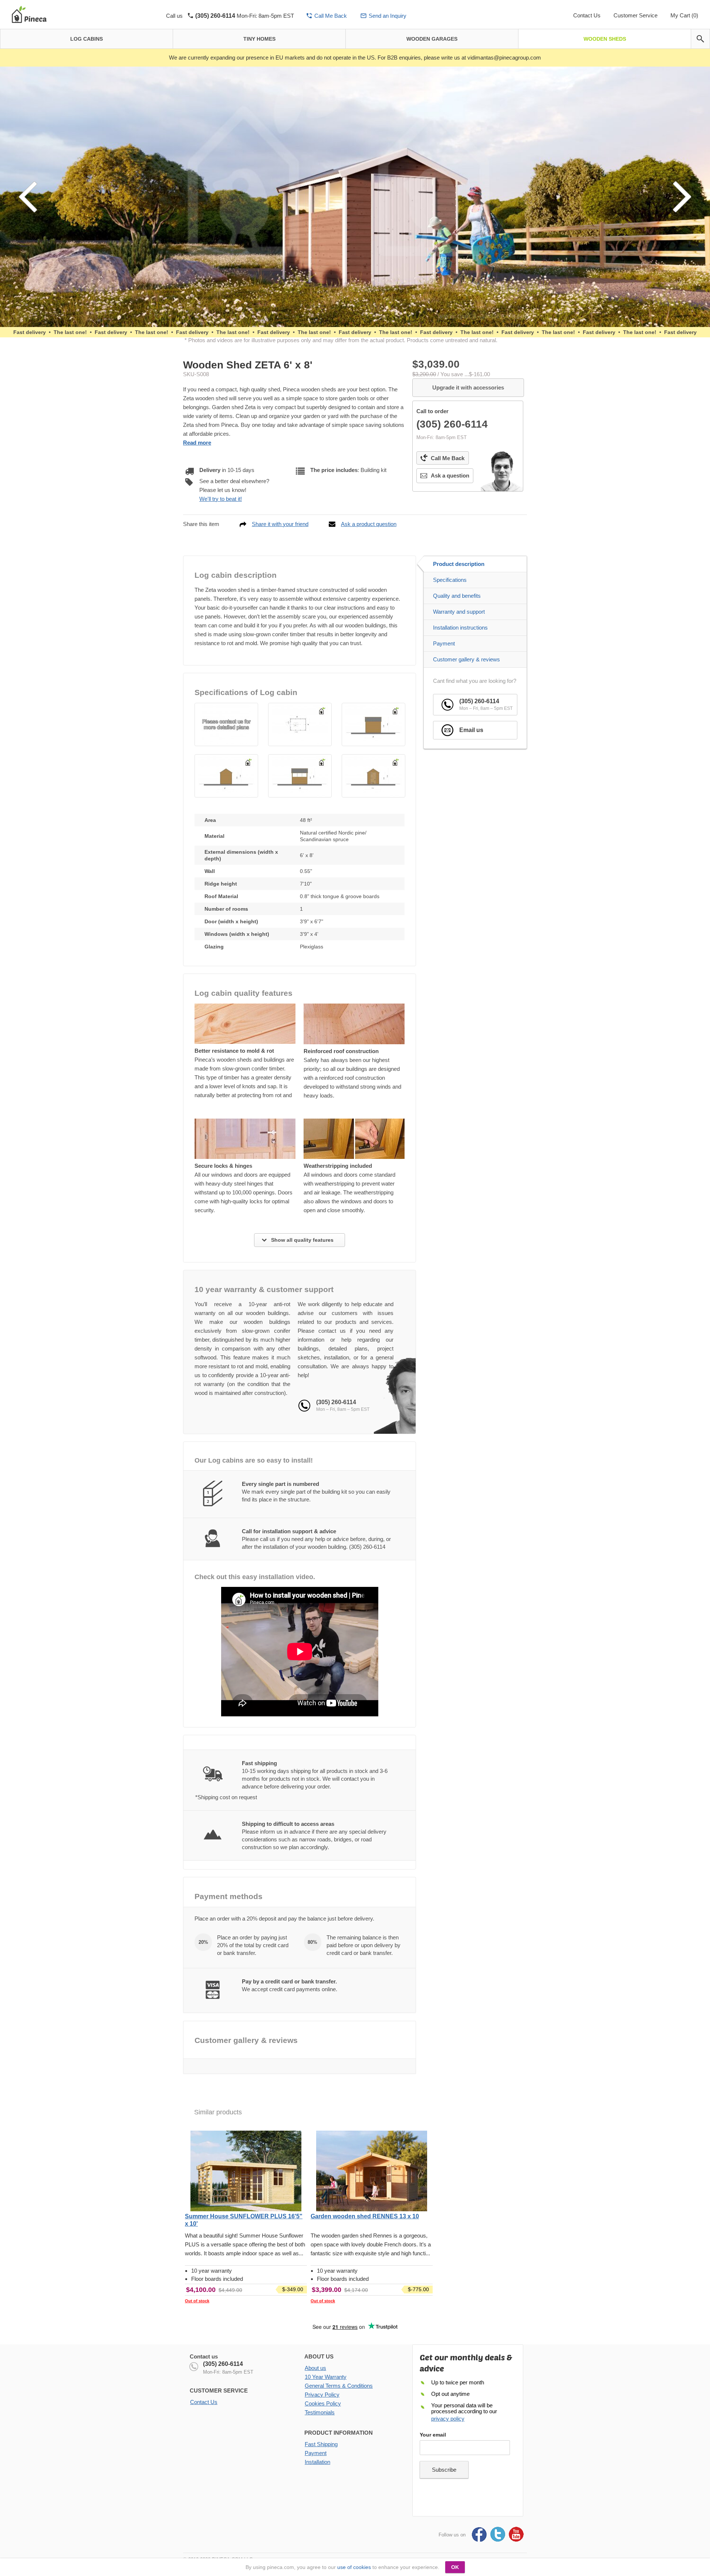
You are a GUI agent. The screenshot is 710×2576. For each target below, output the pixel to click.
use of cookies (354, 2567)
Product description (459, 564)
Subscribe (444, 2470)
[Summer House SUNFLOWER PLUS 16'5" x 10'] (246, 2172)
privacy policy (448, 2419)
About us (315, 2368)
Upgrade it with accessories (468, 387)
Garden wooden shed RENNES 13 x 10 (365, 2216)
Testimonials (320, 2412)
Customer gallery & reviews (466, 659)
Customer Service (635, 15)
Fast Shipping (321, 2444)
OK (455, 2567)
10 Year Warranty (326, 2377)
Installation (317, 2462)
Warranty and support (459, 612)
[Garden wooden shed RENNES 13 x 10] (372, 2172)
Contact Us (587, 15)
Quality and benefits (457, 596)
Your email (433, 2435)
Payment (444, 643)
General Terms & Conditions (339, 2386)
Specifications (450, 580)
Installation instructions (460, 628)
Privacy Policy (322, 2395)
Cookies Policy (323, 2403)
